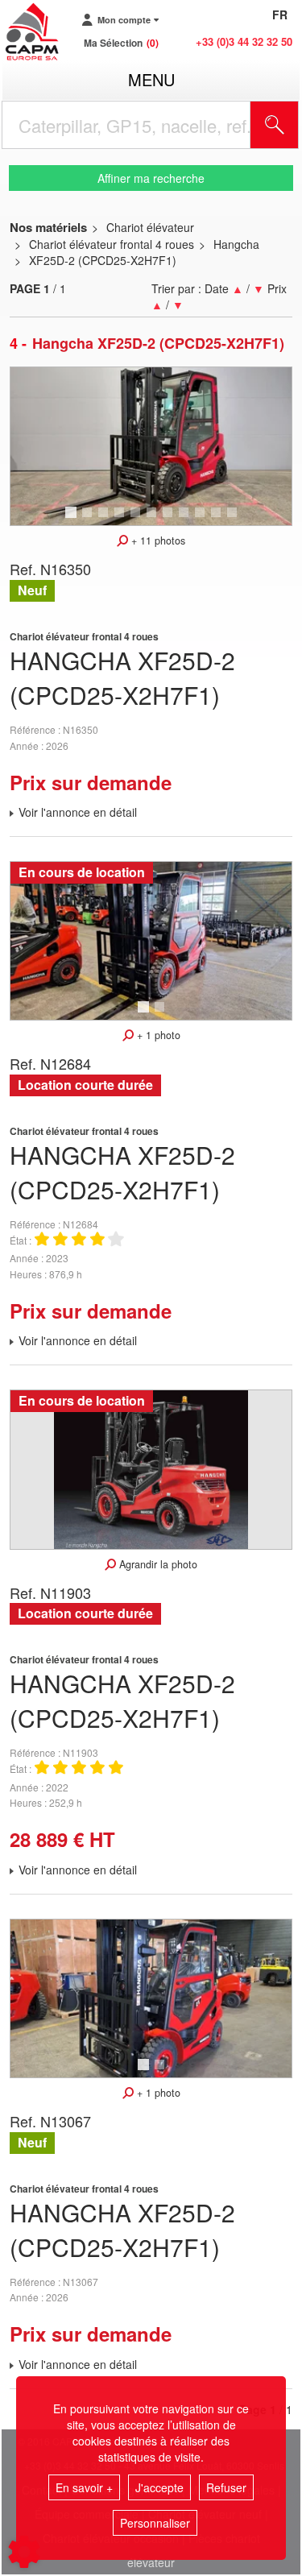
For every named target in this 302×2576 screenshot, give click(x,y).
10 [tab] (221, 520)
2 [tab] (89, 520)
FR (280, 14)
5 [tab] (138, 520)
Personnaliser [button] (155, 2523)
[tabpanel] (151, 446)
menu (151, 79)
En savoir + (84, 2487)
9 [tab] (202, 520)
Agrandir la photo (157, 1564)
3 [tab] (105, 520)
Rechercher (295, 125)
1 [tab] (73, 520)
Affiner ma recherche (151, 178)
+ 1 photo (157, 1035)
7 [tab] (170, 520)
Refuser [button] (226, 2487)
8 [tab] (186, 520)
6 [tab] (154, 520)
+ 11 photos (157, 540)
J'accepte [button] (159, 2487)
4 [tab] (122, 520)
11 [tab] (238, 520)
